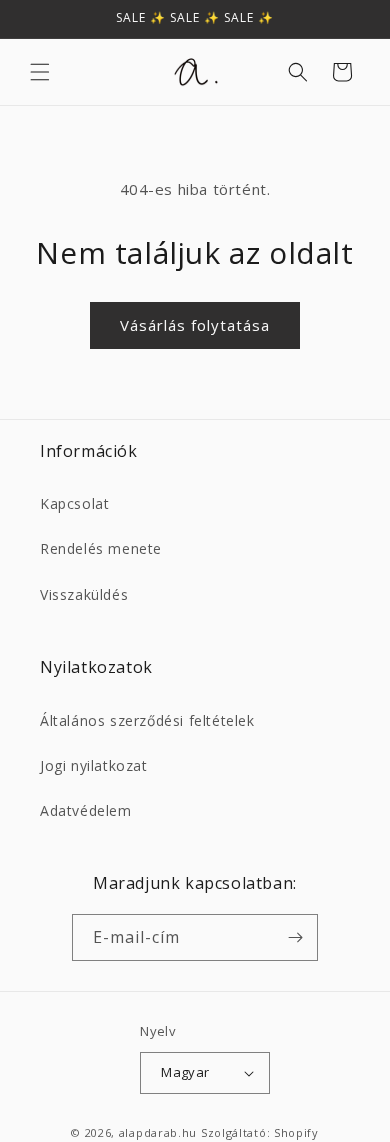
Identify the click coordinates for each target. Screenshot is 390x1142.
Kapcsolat (74, 503)
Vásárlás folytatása (195, 325)
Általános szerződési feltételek (147, 720)
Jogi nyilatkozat (94, 765)
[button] (40, 72)
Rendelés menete (101, 548)
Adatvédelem (86, 810)
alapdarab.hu (158, 1132)
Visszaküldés (84, 594)
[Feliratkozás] (295, 937)
